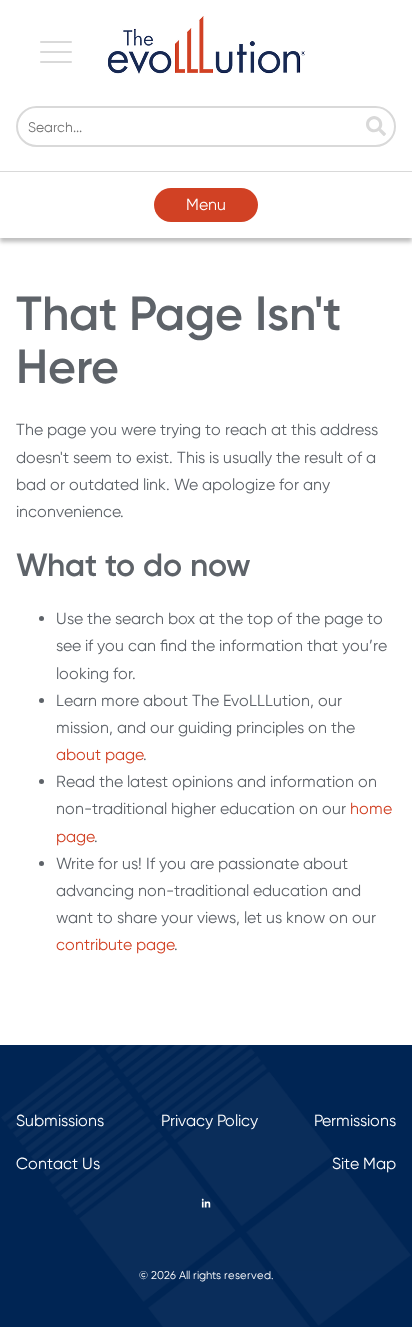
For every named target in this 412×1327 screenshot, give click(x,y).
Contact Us (58, 1163)
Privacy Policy (209, 1120)
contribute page (115, 944)
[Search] (376, 128)
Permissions (355, 1120)
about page (99, 754)
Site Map (364, 1163)
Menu (206, 204)
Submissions (60, 1120)
